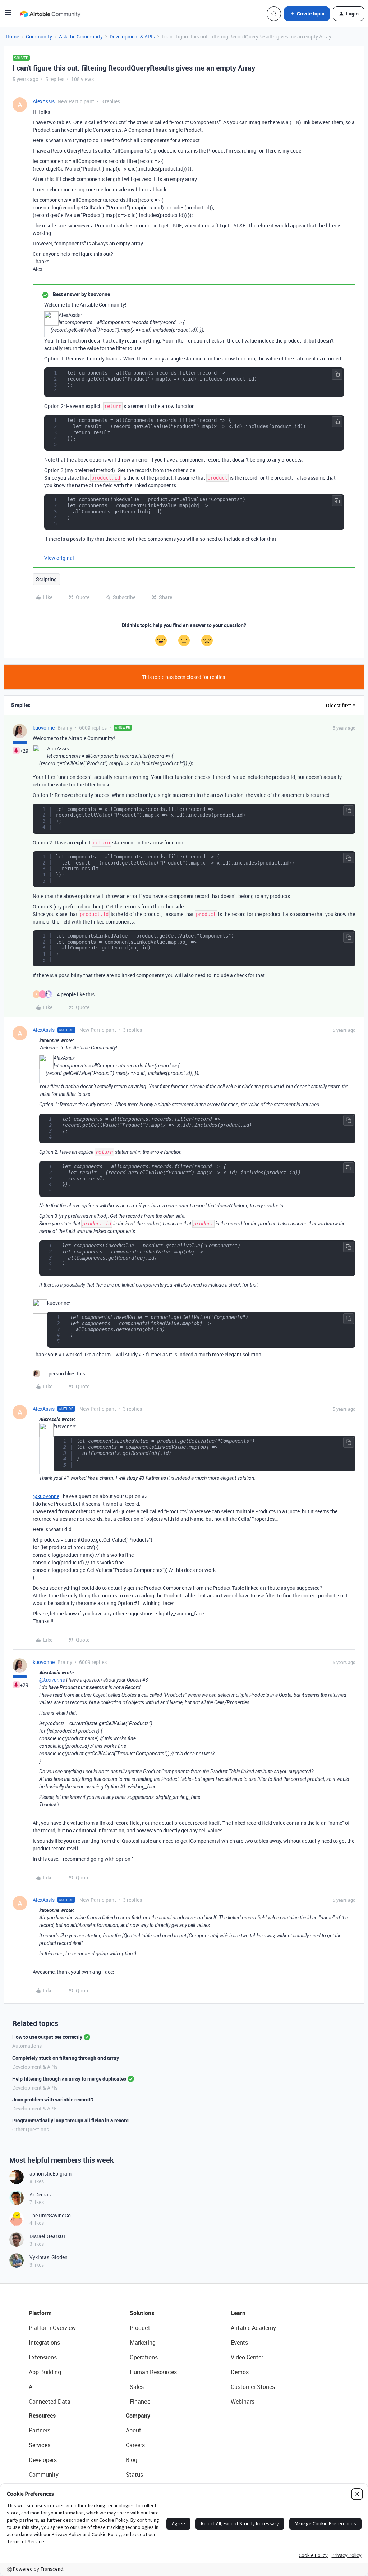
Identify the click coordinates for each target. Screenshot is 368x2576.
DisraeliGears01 (48, 2236)
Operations (144, 2357)
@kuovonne (46, 1496)
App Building (45, 2372)
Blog (132, 2460)
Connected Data (50, 2402)
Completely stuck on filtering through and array (66, 2058)
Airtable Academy (253, 2328)
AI (31, 2387)
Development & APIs (132, 37)
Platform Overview (52, 2328)
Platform (40, 2313)
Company (138, 2416)
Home (12, 37)
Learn (238, 2313)
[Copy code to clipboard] (337, 374)
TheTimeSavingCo (50, 2215)
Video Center (247, 2357)
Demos (240, 2372)
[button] (8, 15)
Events (239, 2343)
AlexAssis (44, 101)
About (134, 2430)
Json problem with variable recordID (53, 2099)
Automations (27, 2046)
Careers (135, 2445)
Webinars (243, 2402)
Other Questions (31, 2129)
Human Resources (153, 2372)
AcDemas (40, 2194)
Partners (40, 2430)
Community (39, 37)
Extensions (43, 2357)
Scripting (46, 579)
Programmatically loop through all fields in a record (70, 2120)
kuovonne (44, 728)
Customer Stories (253, 2387)
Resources (42, 2416)
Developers (43, 2460)
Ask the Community (81, 37)
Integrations (44, 2343)
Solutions (142, 2313)
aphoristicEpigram (50, 2174)
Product (140, 2328)
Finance (140, 2402)
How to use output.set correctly (47, 2037)
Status (134, 2475)
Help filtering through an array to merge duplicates (69, 2079)
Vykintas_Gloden (49, 2257)
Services (40, 2445)
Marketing (143, 2343)
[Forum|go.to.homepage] (50, 14)
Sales (137, 2387)
